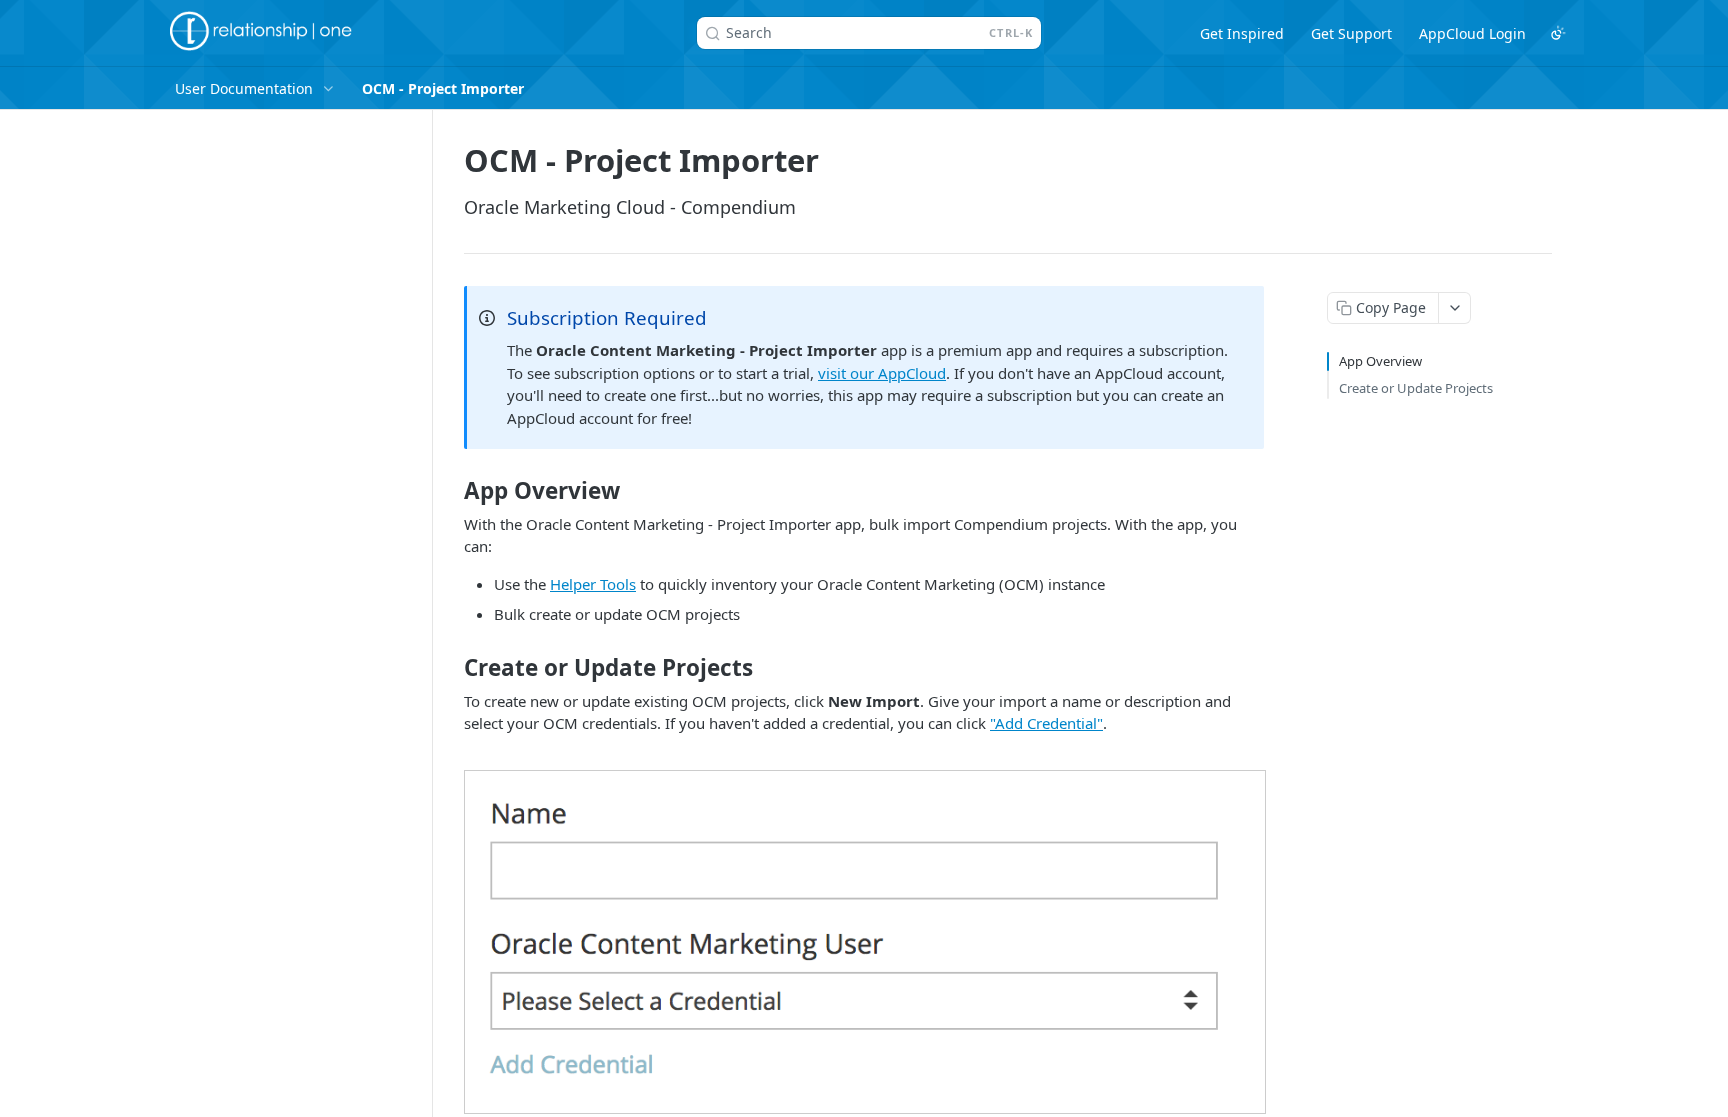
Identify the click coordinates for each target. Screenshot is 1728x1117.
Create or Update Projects (1416, 388)
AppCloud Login (1472, 33)
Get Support (1351, 33)
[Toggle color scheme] (1558, 33)
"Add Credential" (1046, 723)
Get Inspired (1242, 33)
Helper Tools (593, 584)
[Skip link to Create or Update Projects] (450, 668)
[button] (865, 940)
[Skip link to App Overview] (450, 491)
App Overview (1380, 361)
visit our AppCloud (882, 373)
